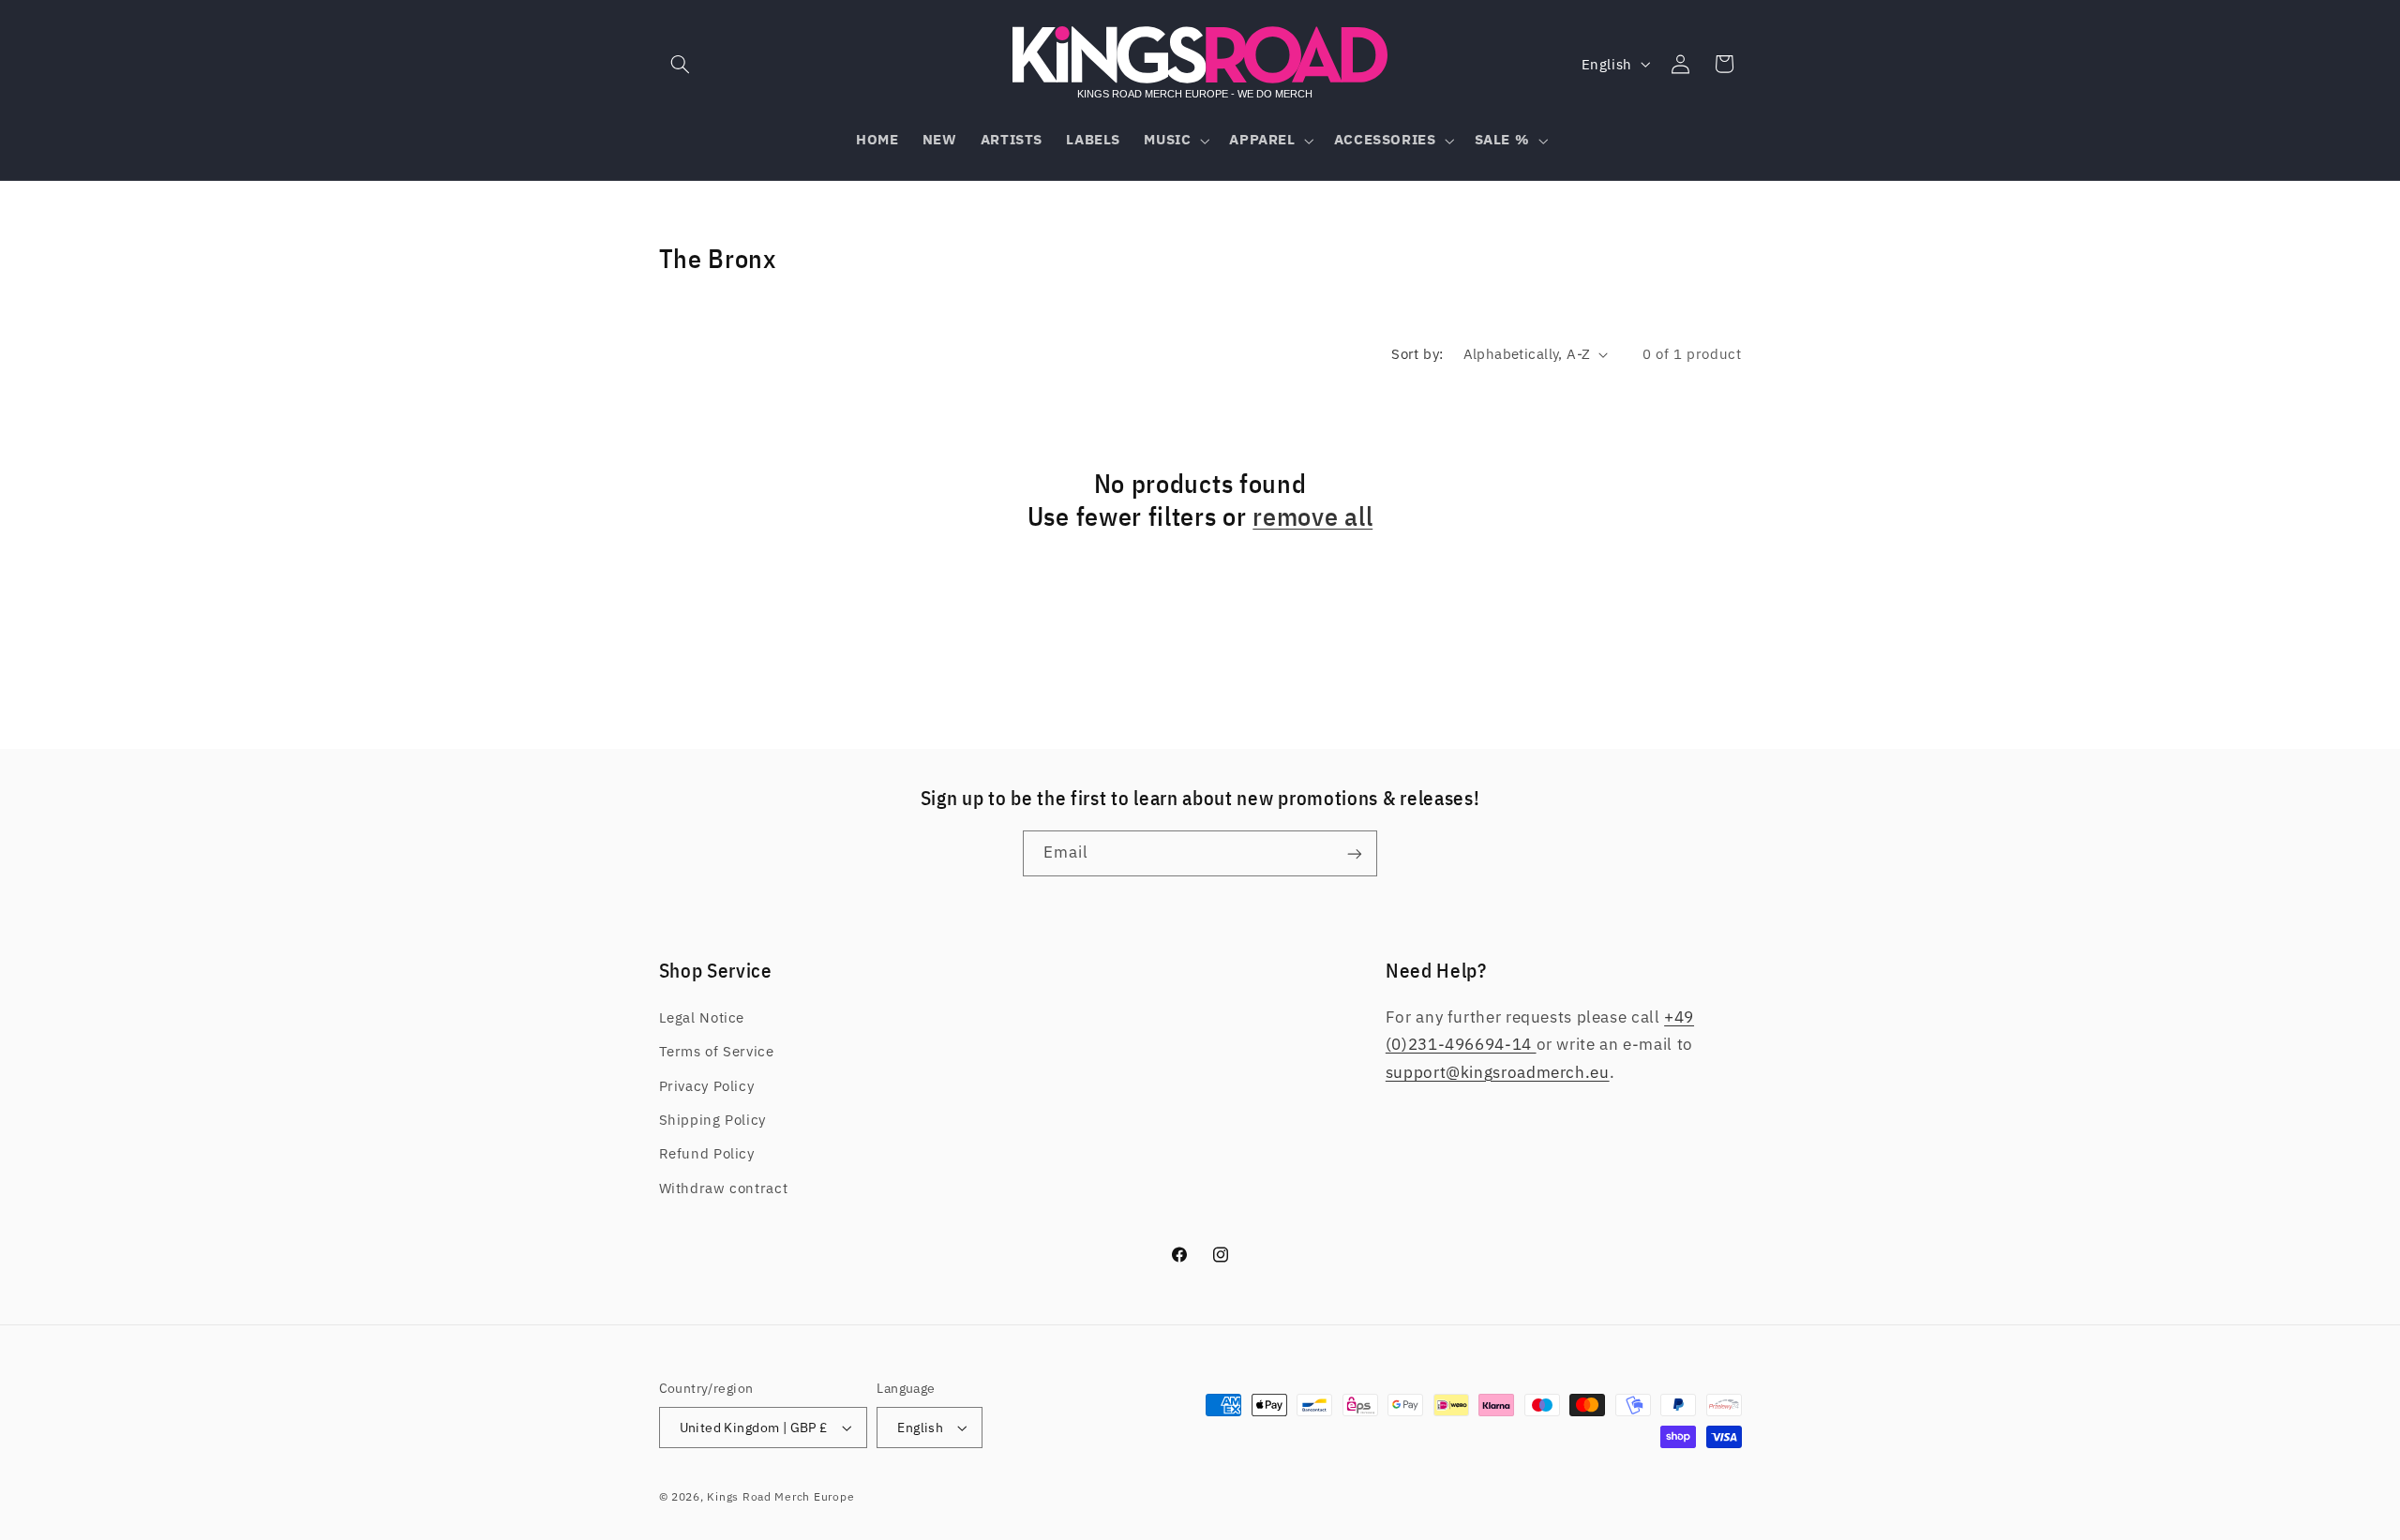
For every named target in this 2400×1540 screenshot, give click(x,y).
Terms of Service (717, 1051)
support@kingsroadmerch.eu (1498, 1072)
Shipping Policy (712, 1120)
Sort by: (1417, 354)
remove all (1312, 517)
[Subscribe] (1355, 853)
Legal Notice (702, 1017)
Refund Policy (707, 1153)
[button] (681, 64)
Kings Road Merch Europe (780, 1496)
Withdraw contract (724, 1188)
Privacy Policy (707, 1086)
